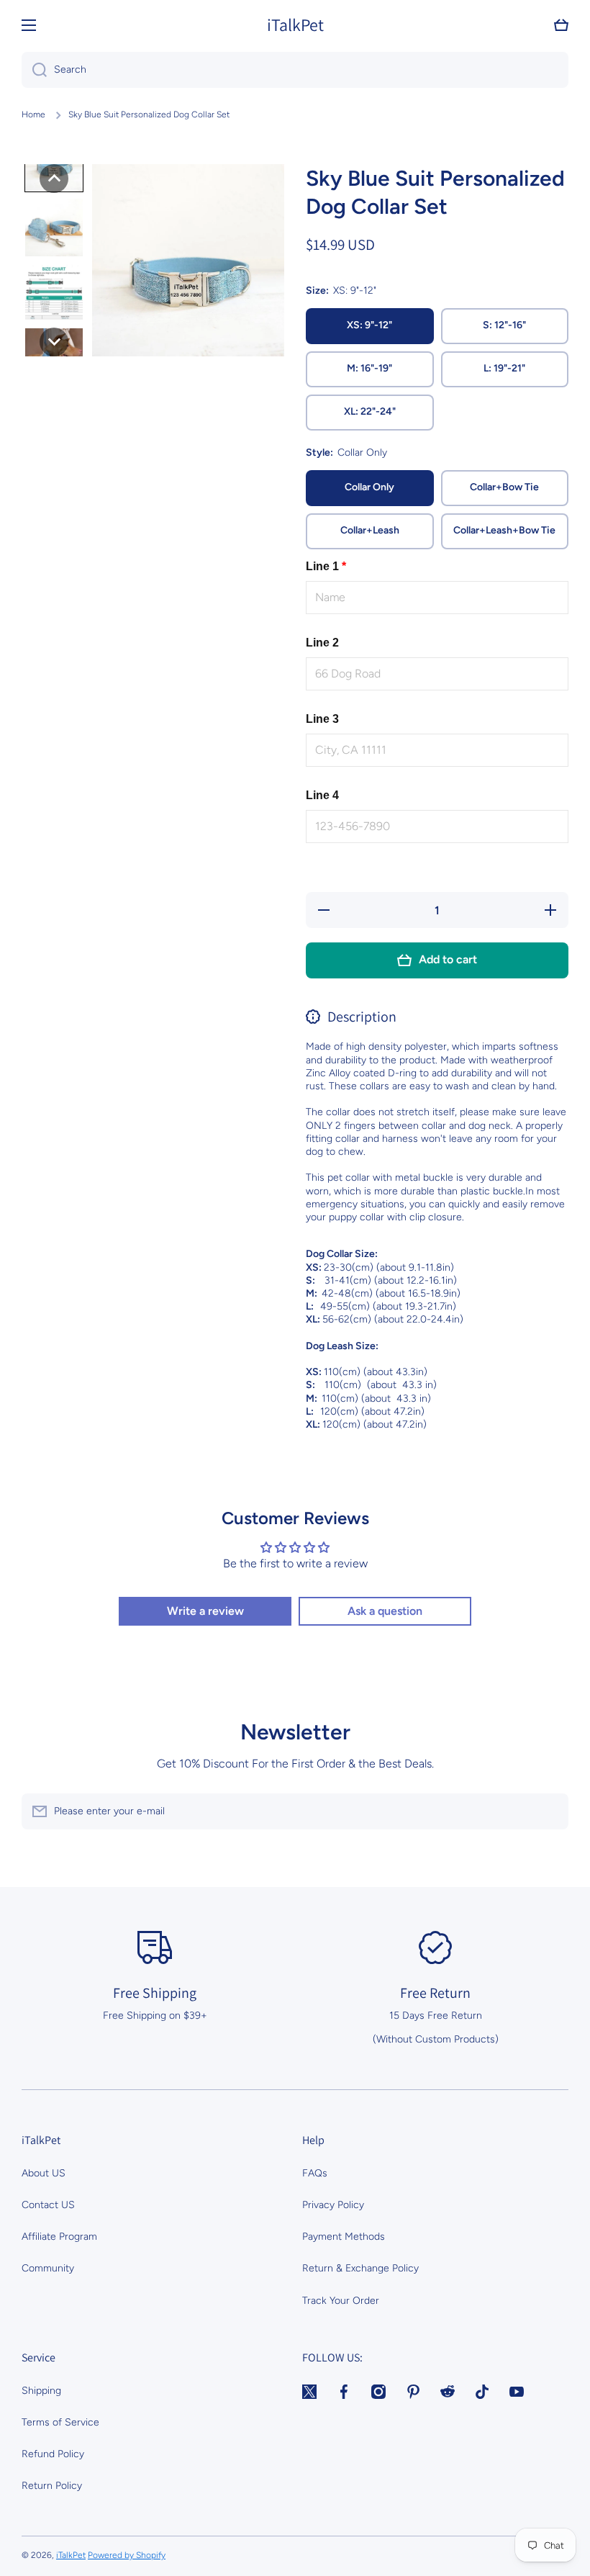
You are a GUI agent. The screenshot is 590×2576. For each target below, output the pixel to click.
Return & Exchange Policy (360, 2268)
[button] (561, 25)
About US (44, 2173)
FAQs (315, 2173)
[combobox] (295, 70)
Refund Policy (53, 2454)
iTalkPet (71, 2555)
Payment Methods (344, 2237)
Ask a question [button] (385, 1611)
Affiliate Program (59, 2237)
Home (33, 114)
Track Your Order (341, 2301)
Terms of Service (60, 2422)
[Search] (34, 70)
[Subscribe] (550, 1811)
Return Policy (52, 2486)
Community (48, 2268)
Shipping (41, 2391)
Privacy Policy (333, 2205)
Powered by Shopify (127, 2555)
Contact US (48, 2205)
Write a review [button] (205, 1611)
